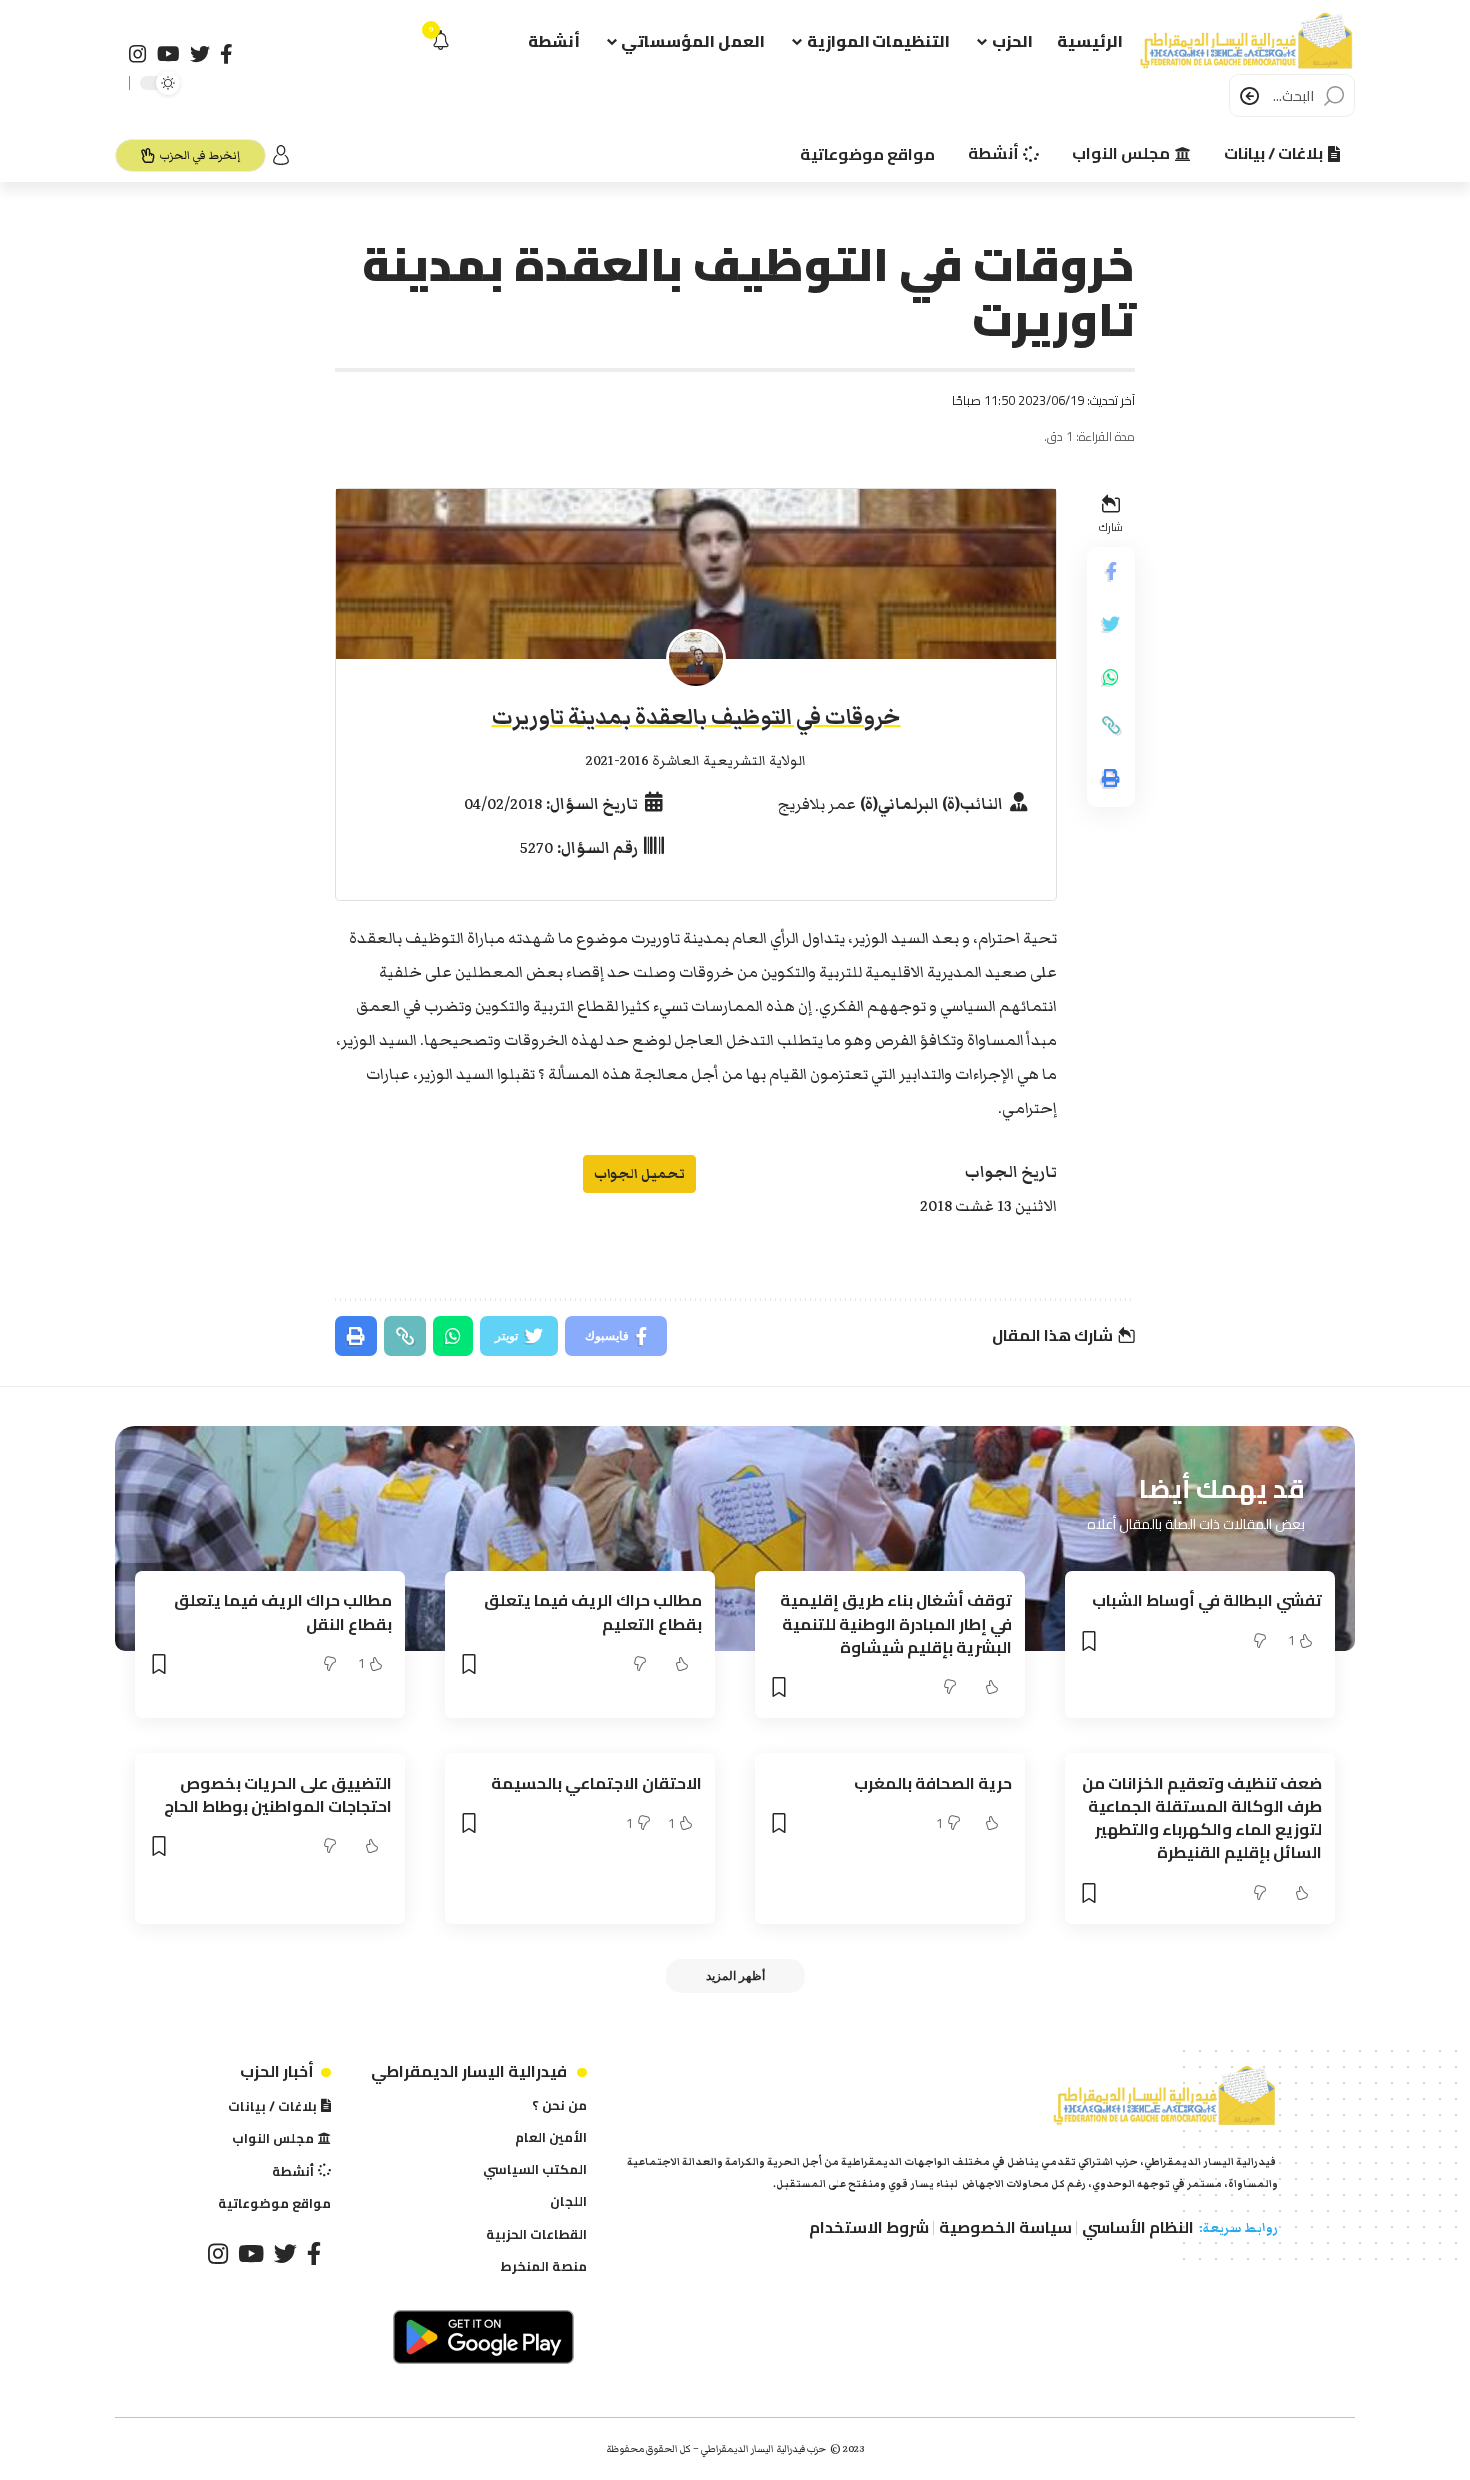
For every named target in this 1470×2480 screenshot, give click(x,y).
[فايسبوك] (226, 54)
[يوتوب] (168, 54)
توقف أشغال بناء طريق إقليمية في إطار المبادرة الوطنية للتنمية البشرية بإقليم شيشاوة (896, 1623)
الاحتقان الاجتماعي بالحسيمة (596, 1783)
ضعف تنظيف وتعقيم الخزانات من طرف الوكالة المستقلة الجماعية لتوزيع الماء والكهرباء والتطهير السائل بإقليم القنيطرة (1202, 1818)
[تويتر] (200, 54)
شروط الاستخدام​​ (869, 2227)
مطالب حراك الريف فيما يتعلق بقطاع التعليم (593, 1611)
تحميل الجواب (639, 1173)
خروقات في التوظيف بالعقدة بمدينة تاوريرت (696, 717)
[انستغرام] (138, 54)
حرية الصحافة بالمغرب (933, 1783)
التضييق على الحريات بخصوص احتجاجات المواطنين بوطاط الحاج (278, 1794)
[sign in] (281, 155)
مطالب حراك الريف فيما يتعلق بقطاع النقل (283, 1611)
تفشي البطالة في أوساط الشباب (1207, 1600)
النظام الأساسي (1138, 2227)
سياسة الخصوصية (1005, 2227)
